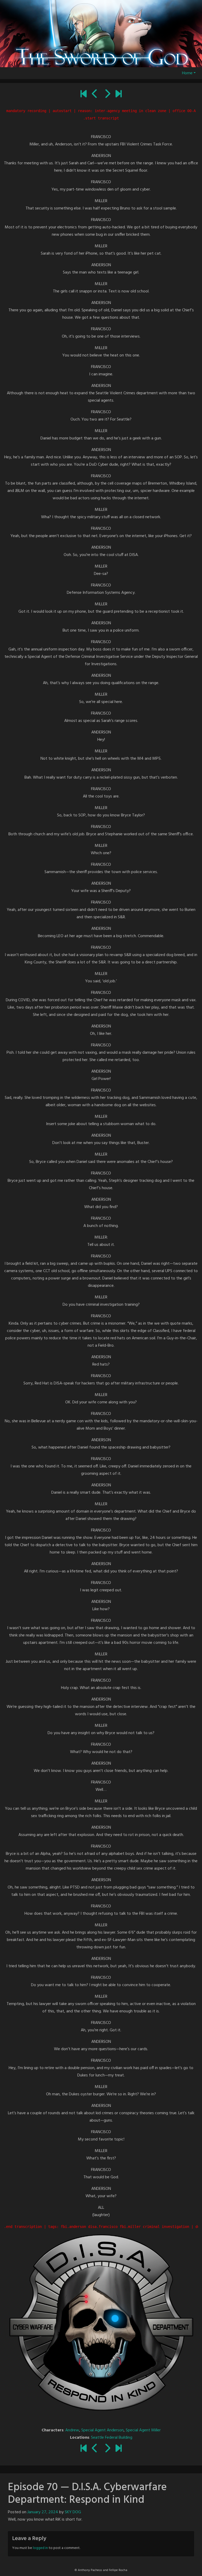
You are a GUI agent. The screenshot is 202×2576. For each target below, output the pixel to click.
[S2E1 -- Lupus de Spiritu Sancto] (107, 95)
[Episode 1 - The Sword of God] (84, 95)
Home (187, 73)
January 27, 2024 (43, 2512)
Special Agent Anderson (102, 2430)
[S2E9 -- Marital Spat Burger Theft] (118, 95)
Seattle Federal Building (112, 2438)
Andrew (72, 2430)
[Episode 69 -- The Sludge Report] (95, 95)
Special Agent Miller (143, 2430)
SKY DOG (73, 2512)
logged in (40, 2548)
